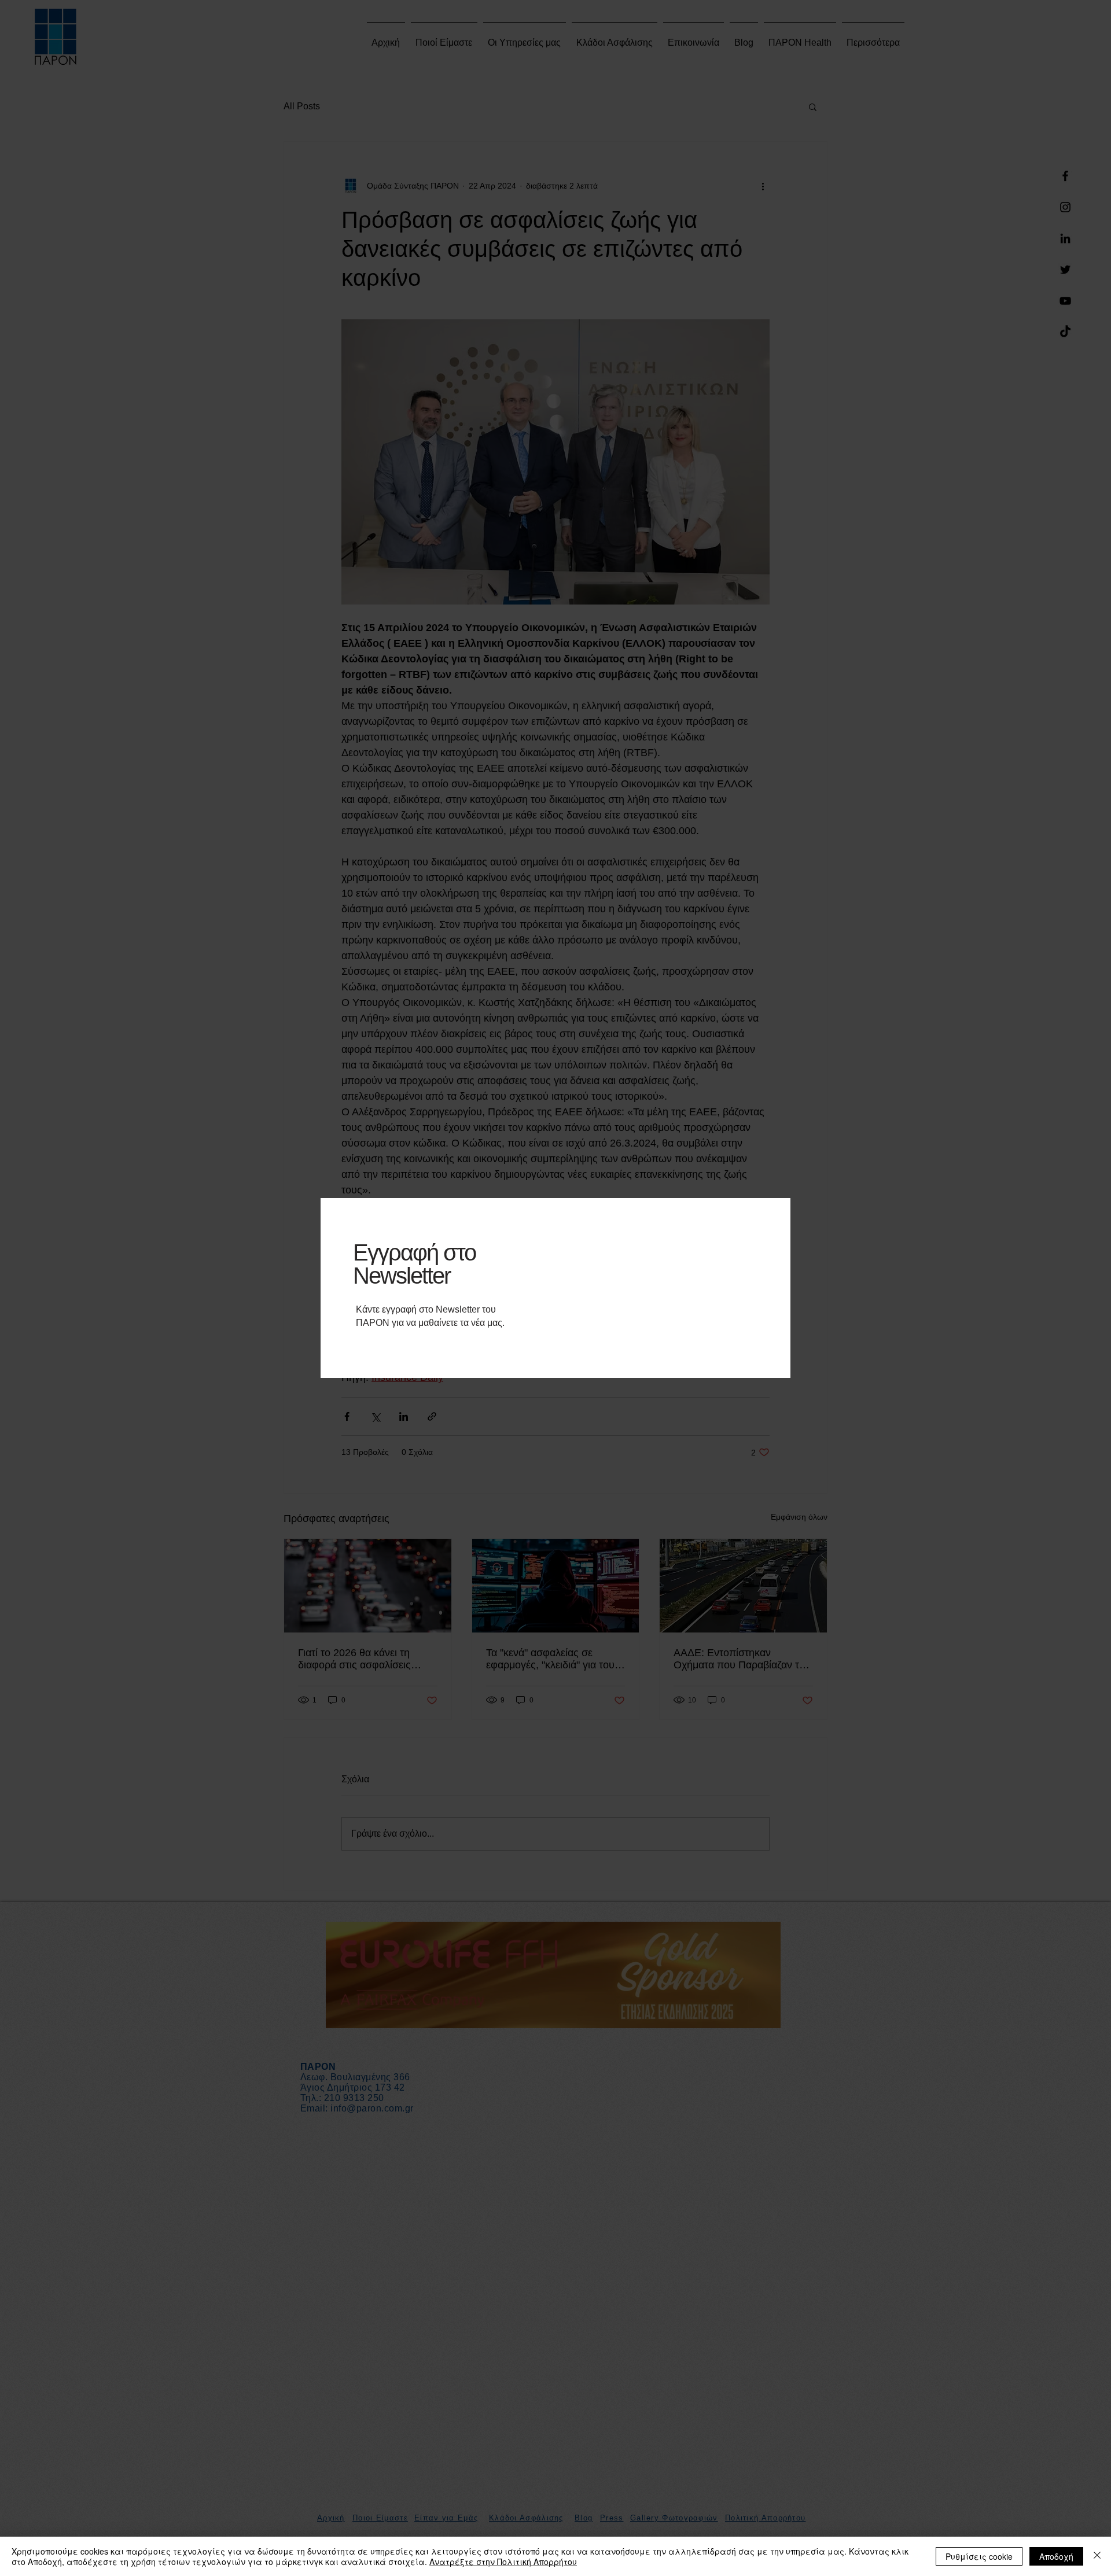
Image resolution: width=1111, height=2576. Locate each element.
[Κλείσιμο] (1097, 2556)
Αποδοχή (1056, 2556)
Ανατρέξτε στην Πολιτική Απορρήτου (503, 2562)
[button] (768, 1199)
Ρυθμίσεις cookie (979, 2556)
